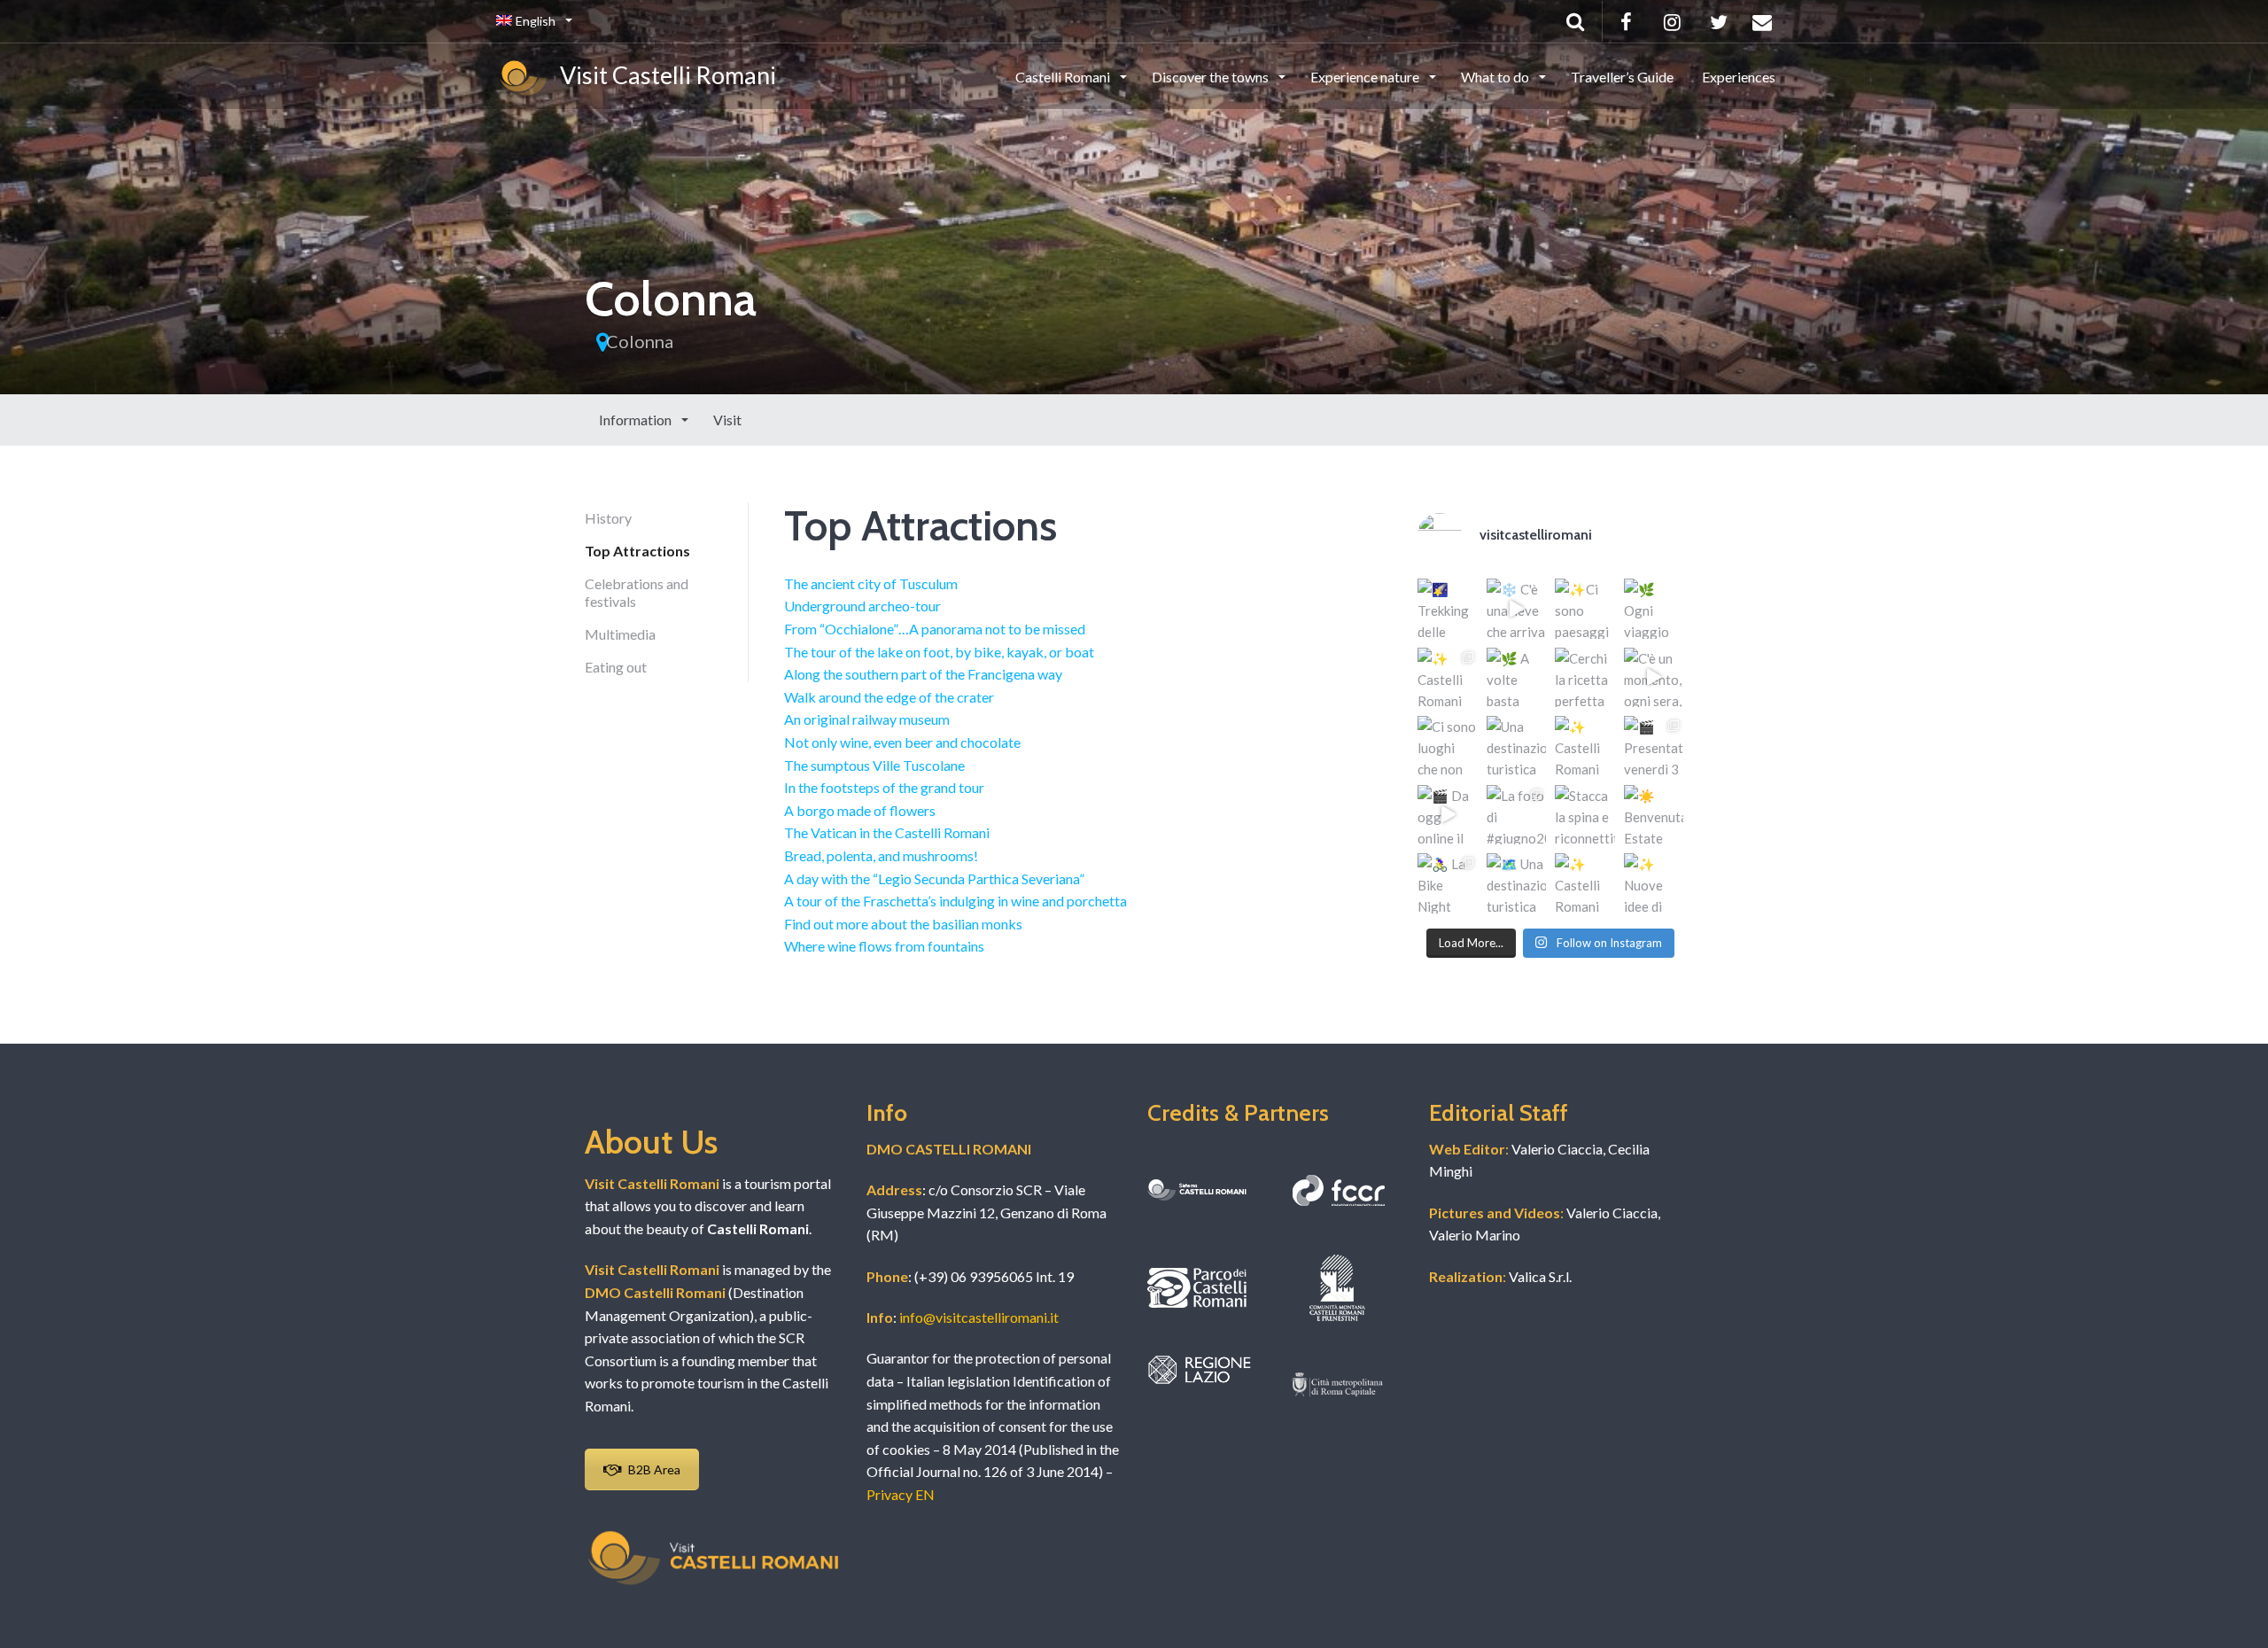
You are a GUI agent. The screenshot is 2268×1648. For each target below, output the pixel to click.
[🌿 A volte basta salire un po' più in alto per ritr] (1517, 678)
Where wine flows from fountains (884, 946)
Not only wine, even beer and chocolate (902, 742)
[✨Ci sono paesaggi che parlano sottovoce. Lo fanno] (1585, 609)
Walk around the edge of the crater (889, 697)
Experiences (1739, 77)
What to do (1496, 77)
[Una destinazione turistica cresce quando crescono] (1517, 746)
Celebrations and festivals (637, 592)
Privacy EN (901, 1494)
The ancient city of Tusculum (871, 583)
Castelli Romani (1064, 77)
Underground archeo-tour (862, 606)
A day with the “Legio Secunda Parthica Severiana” (934, 878)
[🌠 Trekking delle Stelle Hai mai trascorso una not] (1448, 609)
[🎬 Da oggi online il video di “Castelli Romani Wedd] (1448, 815)
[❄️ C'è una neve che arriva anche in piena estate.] (1517, 609)
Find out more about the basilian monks (903, 924)
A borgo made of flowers (860, 810)
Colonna (640, 341)
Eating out (616, 667)
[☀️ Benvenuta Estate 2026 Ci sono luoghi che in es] (1654, 815)
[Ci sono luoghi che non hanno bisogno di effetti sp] (1448, 746)
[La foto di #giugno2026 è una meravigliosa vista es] (1517, 815)
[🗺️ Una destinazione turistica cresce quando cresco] (1517, 883)
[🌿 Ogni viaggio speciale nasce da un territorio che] (1654, 609)
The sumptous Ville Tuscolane (874, 765)
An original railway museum (867, 719)
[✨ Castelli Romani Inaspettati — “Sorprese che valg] (1448, 678)
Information (637, 420)
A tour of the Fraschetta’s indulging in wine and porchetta (955, 901)
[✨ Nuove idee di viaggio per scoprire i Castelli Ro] (1654, 883)
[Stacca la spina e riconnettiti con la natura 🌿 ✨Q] (1585, 815)
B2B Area (654, 1469)
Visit (727, 420)
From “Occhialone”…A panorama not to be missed (935, 629)
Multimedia (620, 634)
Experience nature (1366, 77)
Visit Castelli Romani (664, 75)
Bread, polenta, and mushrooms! (881, 855)
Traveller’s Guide (1622, 77)
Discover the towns (1212, 77)
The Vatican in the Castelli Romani (887, 832)
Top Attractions (637, 551)
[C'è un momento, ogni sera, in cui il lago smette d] (1654, 678)
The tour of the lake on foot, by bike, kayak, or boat (939, 652)
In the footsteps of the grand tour (884, 787)
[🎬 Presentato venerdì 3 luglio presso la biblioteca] (1654, 746)
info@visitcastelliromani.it (979, 1317)
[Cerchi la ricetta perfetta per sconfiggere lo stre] (1585, 678)
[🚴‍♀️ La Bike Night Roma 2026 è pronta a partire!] (1448, 883)
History (608, 518)
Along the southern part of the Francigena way (923, 674)
